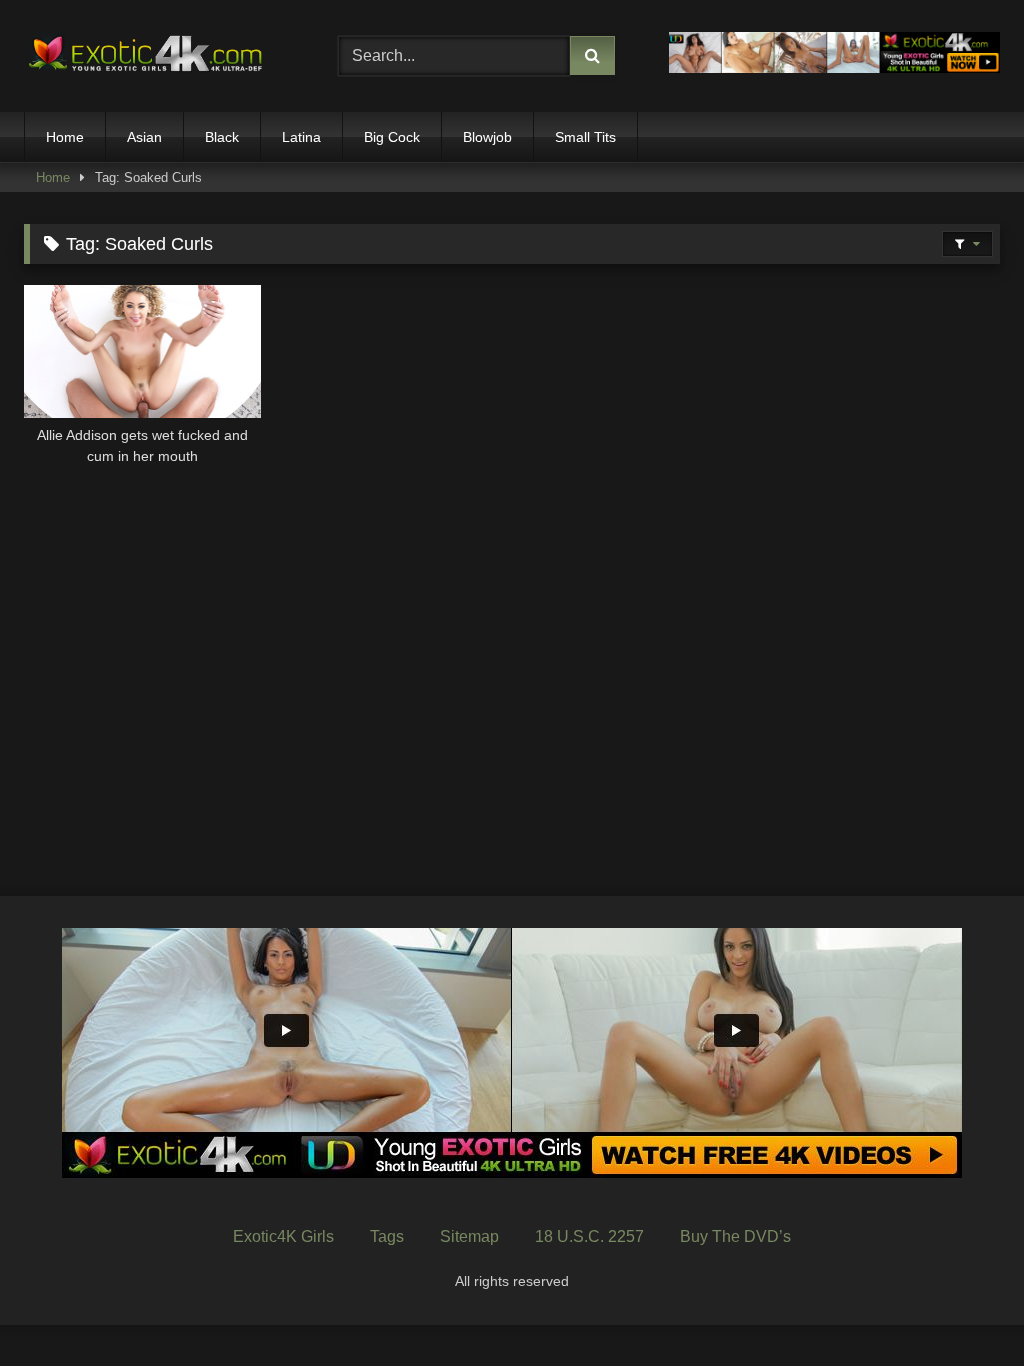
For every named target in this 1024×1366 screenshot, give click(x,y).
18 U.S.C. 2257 (589, 1236)
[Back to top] (962, 1306)
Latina (301, 137)
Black (222, 137)
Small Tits (585, 137)
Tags (387, 1236)
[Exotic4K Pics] (158, 56)
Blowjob (487, 137)
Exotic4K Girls (283, 1236)
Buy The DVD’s (735, 1236)
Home (65, 137)
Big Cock (392, 137)
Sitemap (469, 1236)
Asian (144, 137)
